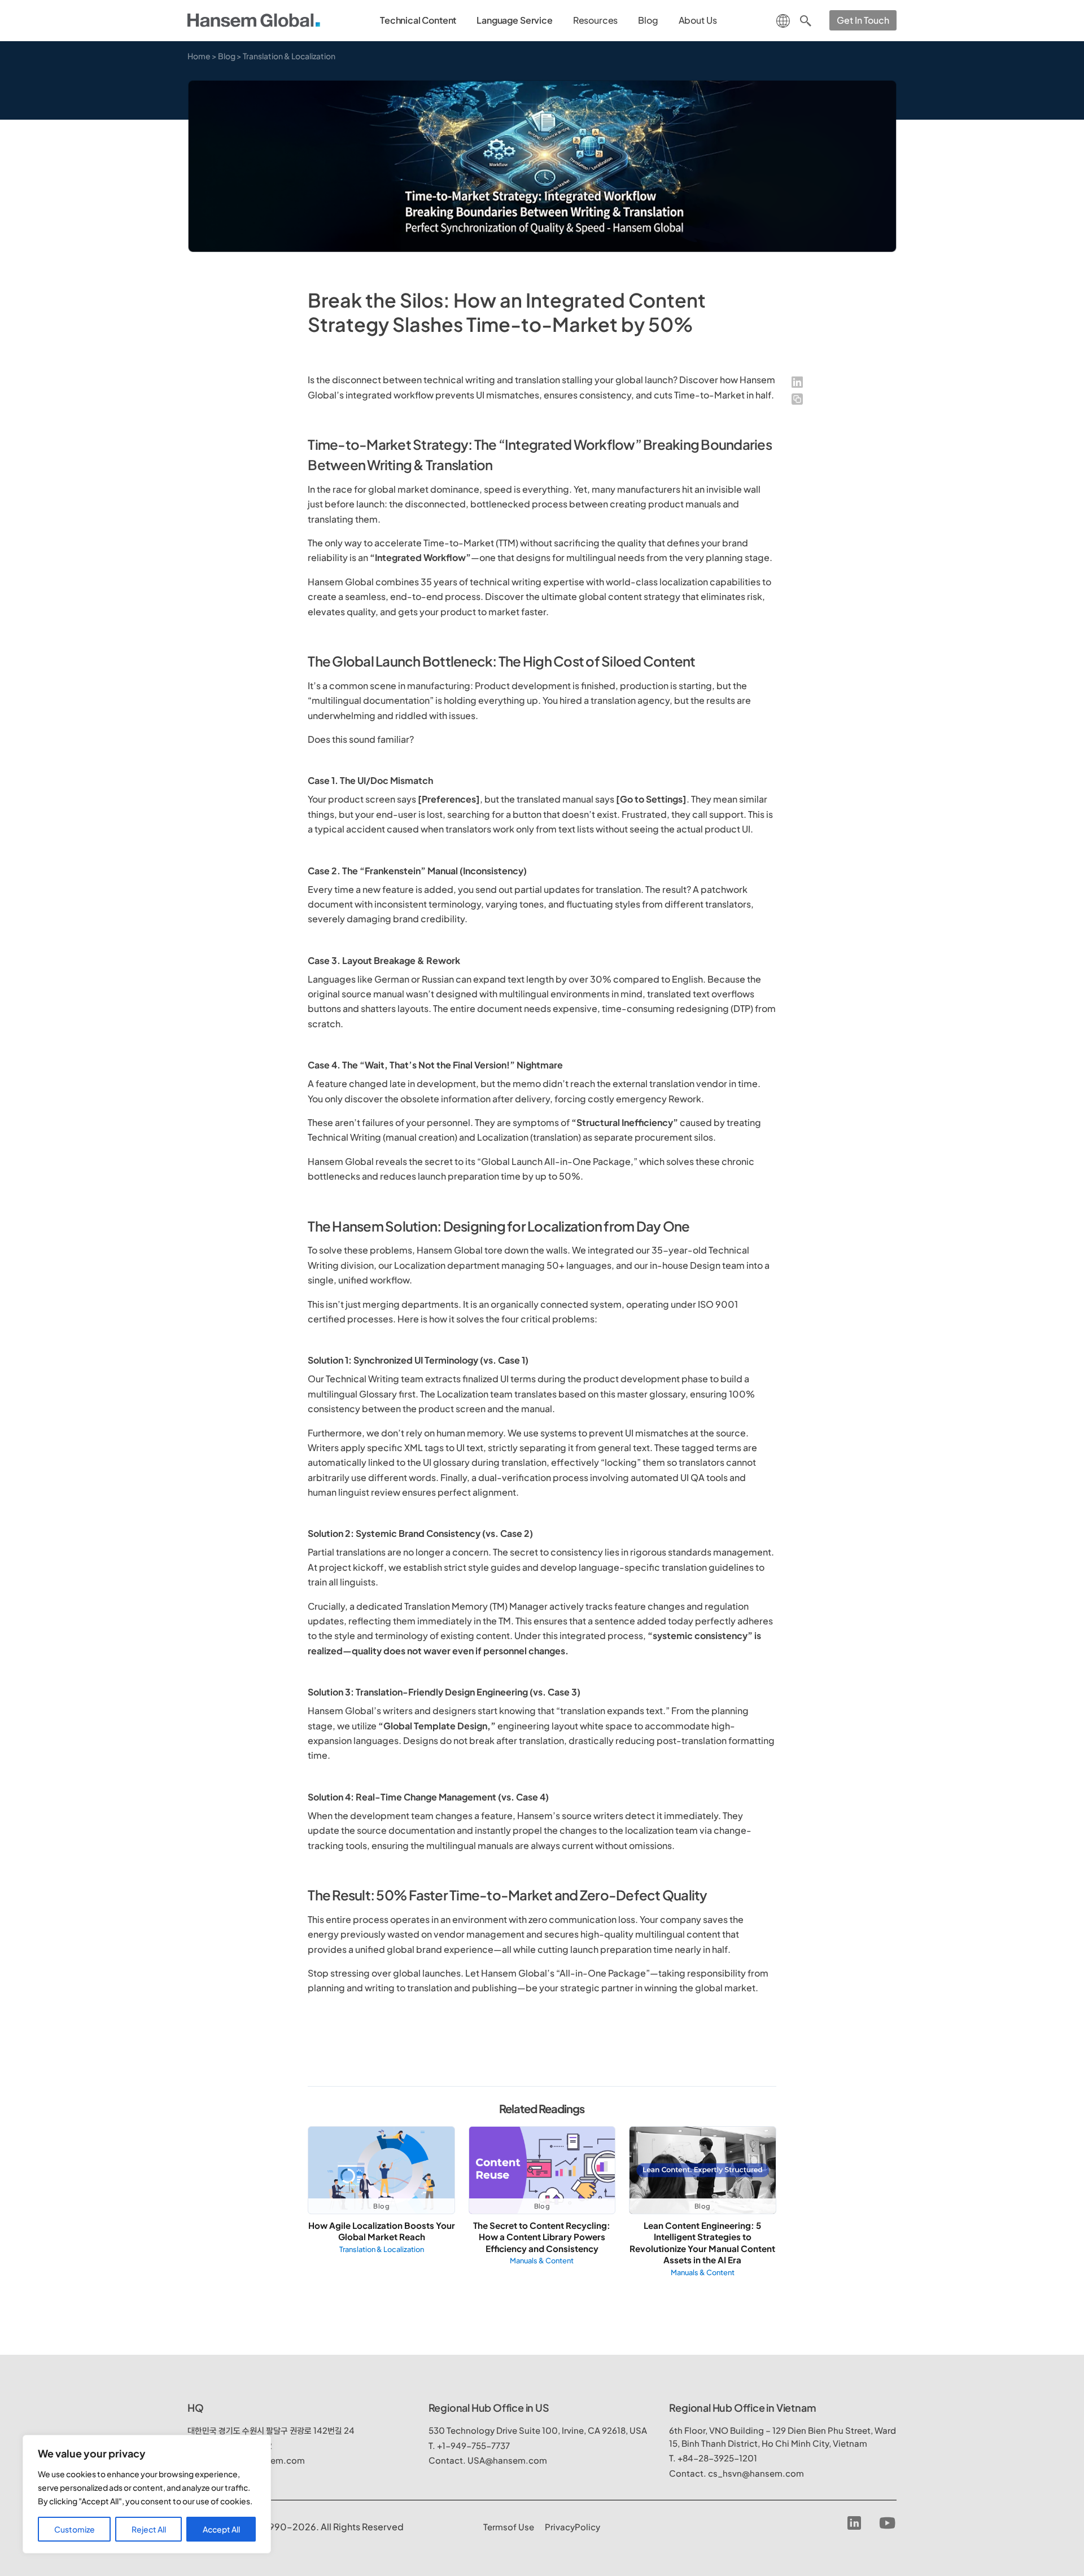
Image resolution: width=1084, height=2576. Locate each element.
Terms (509, 2527)
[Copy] (797, 399)
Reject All (149, 2529)
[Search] (806, 20)
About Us (698, 20)
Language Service (514, 20)
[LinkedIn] (797, 382)
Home (199, 56)
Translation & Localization (289, 56)
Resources (596, 20)
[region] (147, 2494)
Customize (75, 2529)
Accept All (221, 2529)
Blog (648, 20)
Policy (572, 2527)
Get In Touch (863, 20)
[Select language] (783, 19)
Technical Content (418, 20)
